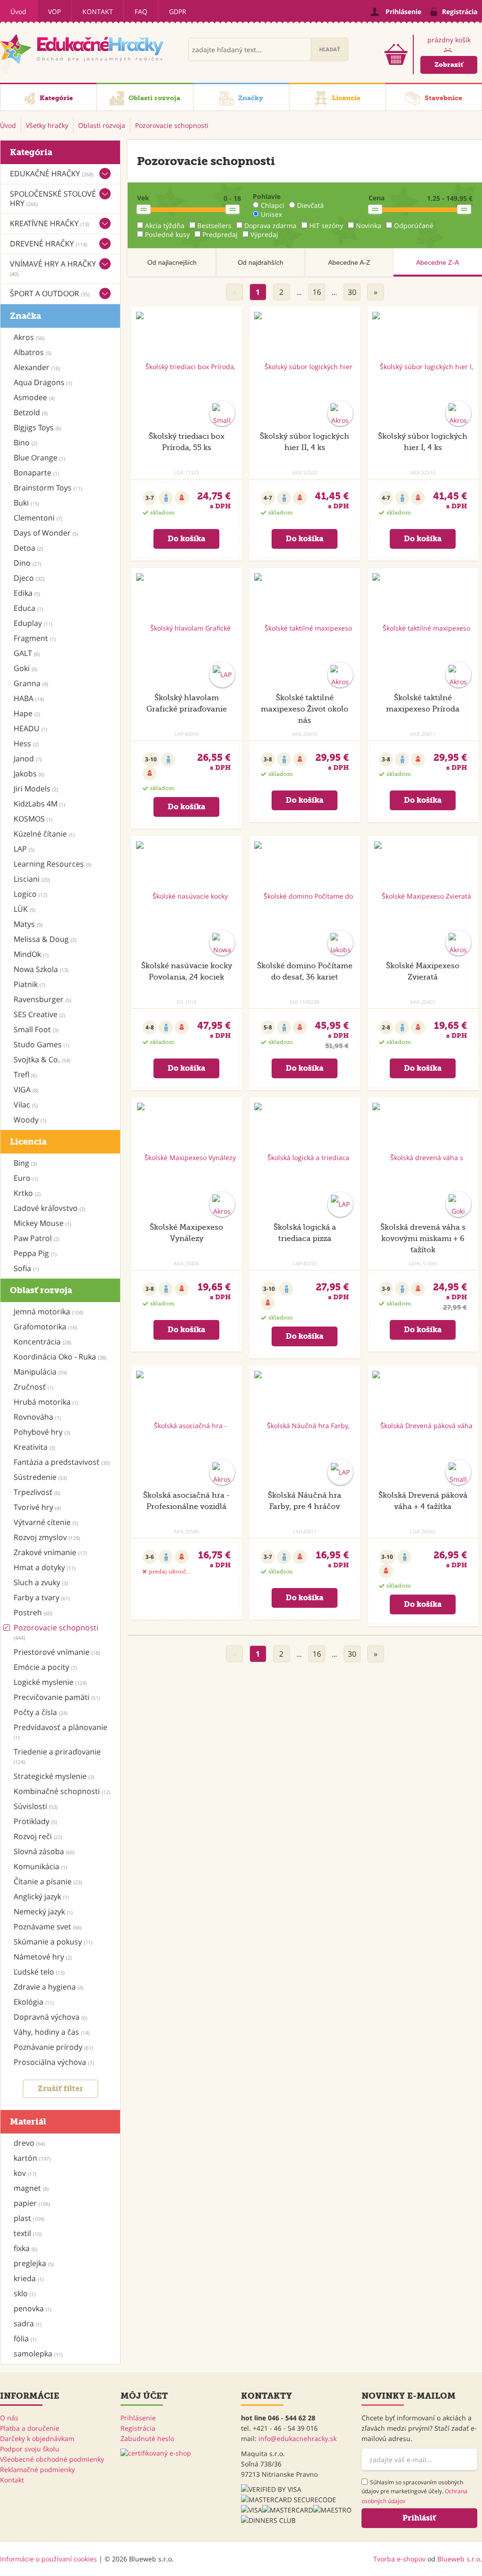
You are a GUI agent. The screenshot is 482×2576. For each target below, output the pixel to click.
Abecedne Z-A (438, 262)
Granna (31, 683)
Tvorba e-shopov (399, 2559)
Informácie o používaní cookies (48, 2559)
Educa (28, 608)
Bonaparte (36, 473)
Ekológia (34, 2002)
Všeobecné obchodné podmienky (52, 2459)
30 (352, 292)
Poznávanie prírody (53, 2047)
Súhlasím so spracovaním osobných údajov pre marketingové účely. (414, 2492)
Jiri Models (36, 789)
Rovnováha (37, 1417)
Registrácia (138, 2428)
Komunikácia (40, 1866)
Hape (27, 713)
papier (32, 2203)
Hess (26, 743)
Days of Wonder (46, 533)
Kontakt (98, 12)
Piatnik (29, 984)
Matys (28, 924)
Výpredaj (264, 234)
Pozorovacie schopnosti (56, 1632)
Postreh (33, 1612)
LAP (24, 849)
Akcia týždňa (165, 225)
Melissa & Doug (45, 939)
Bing (25, 1163)
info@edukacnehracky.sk (297, 2438)
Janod (28, 759)
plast (29, 2218)
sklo (24, 2293)
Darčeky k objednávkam (37, 2438)
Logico (30, 894)
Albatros (32, 352)
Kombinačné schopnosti (62, 1791)
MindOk (31, 954)
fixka (25, 2248)
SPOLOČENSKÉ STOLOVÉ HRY (53, 198)
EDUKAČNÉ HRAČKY (52, 174)
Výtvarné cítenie (46, 1522)
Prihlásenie (138, 2418)
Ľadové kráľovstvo (49, 1208)
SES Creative (39, 1014)
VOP (54, 12)
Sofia (26, 1268)
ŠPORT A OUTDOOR (50, 293)
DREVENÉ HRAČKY (48, 244)
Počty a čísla (40, 1712)
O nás (9, 2418)
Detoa (28, 548)
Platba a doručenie (30, 2428)
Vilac (26, 1105)
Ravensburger (42, 999)
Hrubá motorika (46, 1402)
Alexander (37, 367)
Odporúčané (414, 225)
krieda (28, 2278)
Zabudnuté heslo (147, 2438)
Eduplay (33, 623)
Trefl (25, 1075)
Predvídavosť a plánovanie (60, 1731)
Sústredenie (40, 1477)
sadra (28, 2323)
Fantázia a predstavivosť (62, 1462)
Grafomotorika (45, 1327)
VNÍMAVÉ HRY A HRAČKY (53, 268)
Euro (26, 1178)
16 (317, 292)
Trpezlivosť (37, 1492)
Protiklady (35, 1821)
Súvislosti (36, 1806)
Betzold (31, 412)
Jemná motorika (48, 1312)
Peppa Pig (35, 1253)
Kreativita (34, 1447)
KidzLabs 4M (39, 804)
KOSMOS (33, 819)
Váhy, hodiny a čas (52, 2032)
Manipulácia (40, 1372)
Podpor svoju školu (30, 2449)
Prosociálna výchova (54, 2062)
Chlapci (273, 205)
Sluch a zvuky (41, 1582)
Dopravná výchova (50, 2017)
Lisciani (32, 879)
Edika (27, 593)
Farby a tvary (42, 1597)
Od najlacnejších (172, 262)
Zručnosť (33, 1387)
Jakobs (29, 774)
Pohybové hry (42, 1432)
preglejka (34, 2263)
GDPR (178, 12)
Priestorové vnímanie (57, 1652)
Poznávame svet (48, 1927)
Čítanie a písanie (48, 1881)
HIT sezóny (326, 225)
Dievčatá (310, 205)
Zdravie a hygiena (48, 1987)
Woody (30, 1120)
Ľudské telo (39, 1972)
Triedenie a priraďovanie (57, 1756)
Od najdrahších (261, 262)
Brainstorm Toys (48, 488)
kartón (32, 2158)
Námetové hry (43, 1957)
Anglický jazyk (41, 1896)
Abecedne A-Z (349, 262)
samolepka (38, 2354)
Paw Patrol (36, 1238)
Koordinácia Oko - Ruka (60, 1357)
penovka (32, 2308)
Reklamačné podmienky (37, 2469)
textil (28, 2233)
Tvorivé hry (37, 1507)
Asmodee (34, 397)
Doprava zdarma (270, 225)
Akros (29, 337)
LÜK (24, 909)
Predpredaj (220, 234)
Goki (25, 668)
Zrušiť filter (60, 2089)
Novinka (369, 225)
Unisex (271, 214)
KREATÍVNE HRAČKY (49, 223)
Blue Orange (39, 458)
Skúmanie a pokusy (53, 1942)
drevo (29, 2143)
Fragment (35, 638)
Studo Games (41, 1044)
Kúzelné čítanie (44, 834)
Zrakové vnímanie (50, 1552)
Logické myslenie (50, 1682)
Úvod (18, 12)
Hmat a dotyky (44, 1567)
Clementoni (38, 518)
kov (25, 2173)
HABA (29, 698)
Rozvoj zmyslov (47, 1537)
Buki (26, 503)
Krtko (27, 1193)
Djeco (29, 578)
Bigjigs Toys (37, 427)
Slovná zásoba (44, 1851)
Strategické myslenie (54, 1776)
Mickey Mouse (42, 1223)
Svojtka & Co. (42, 1059)
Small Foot (36, 1029)
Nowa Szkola (41, 969)
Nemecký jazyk (43, 1912)
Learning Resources (52, 864)
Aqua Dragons (43, 382)
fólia (25, 2339)
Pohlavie (267, 196)
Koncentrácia (42, 1342)
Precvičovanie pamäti (57, 1697)
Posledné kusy (167, 234)
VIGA (26, 1090)
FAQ (141, 12)
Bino (25, 443)
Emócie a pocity (45, 1667)
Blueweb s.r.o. (460, 2559)
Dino (27, 563)
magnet (31, 2188)
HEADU (30, 728)
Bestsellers (214, 225)
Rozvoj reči (38, 1836)
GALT (27, 653)
